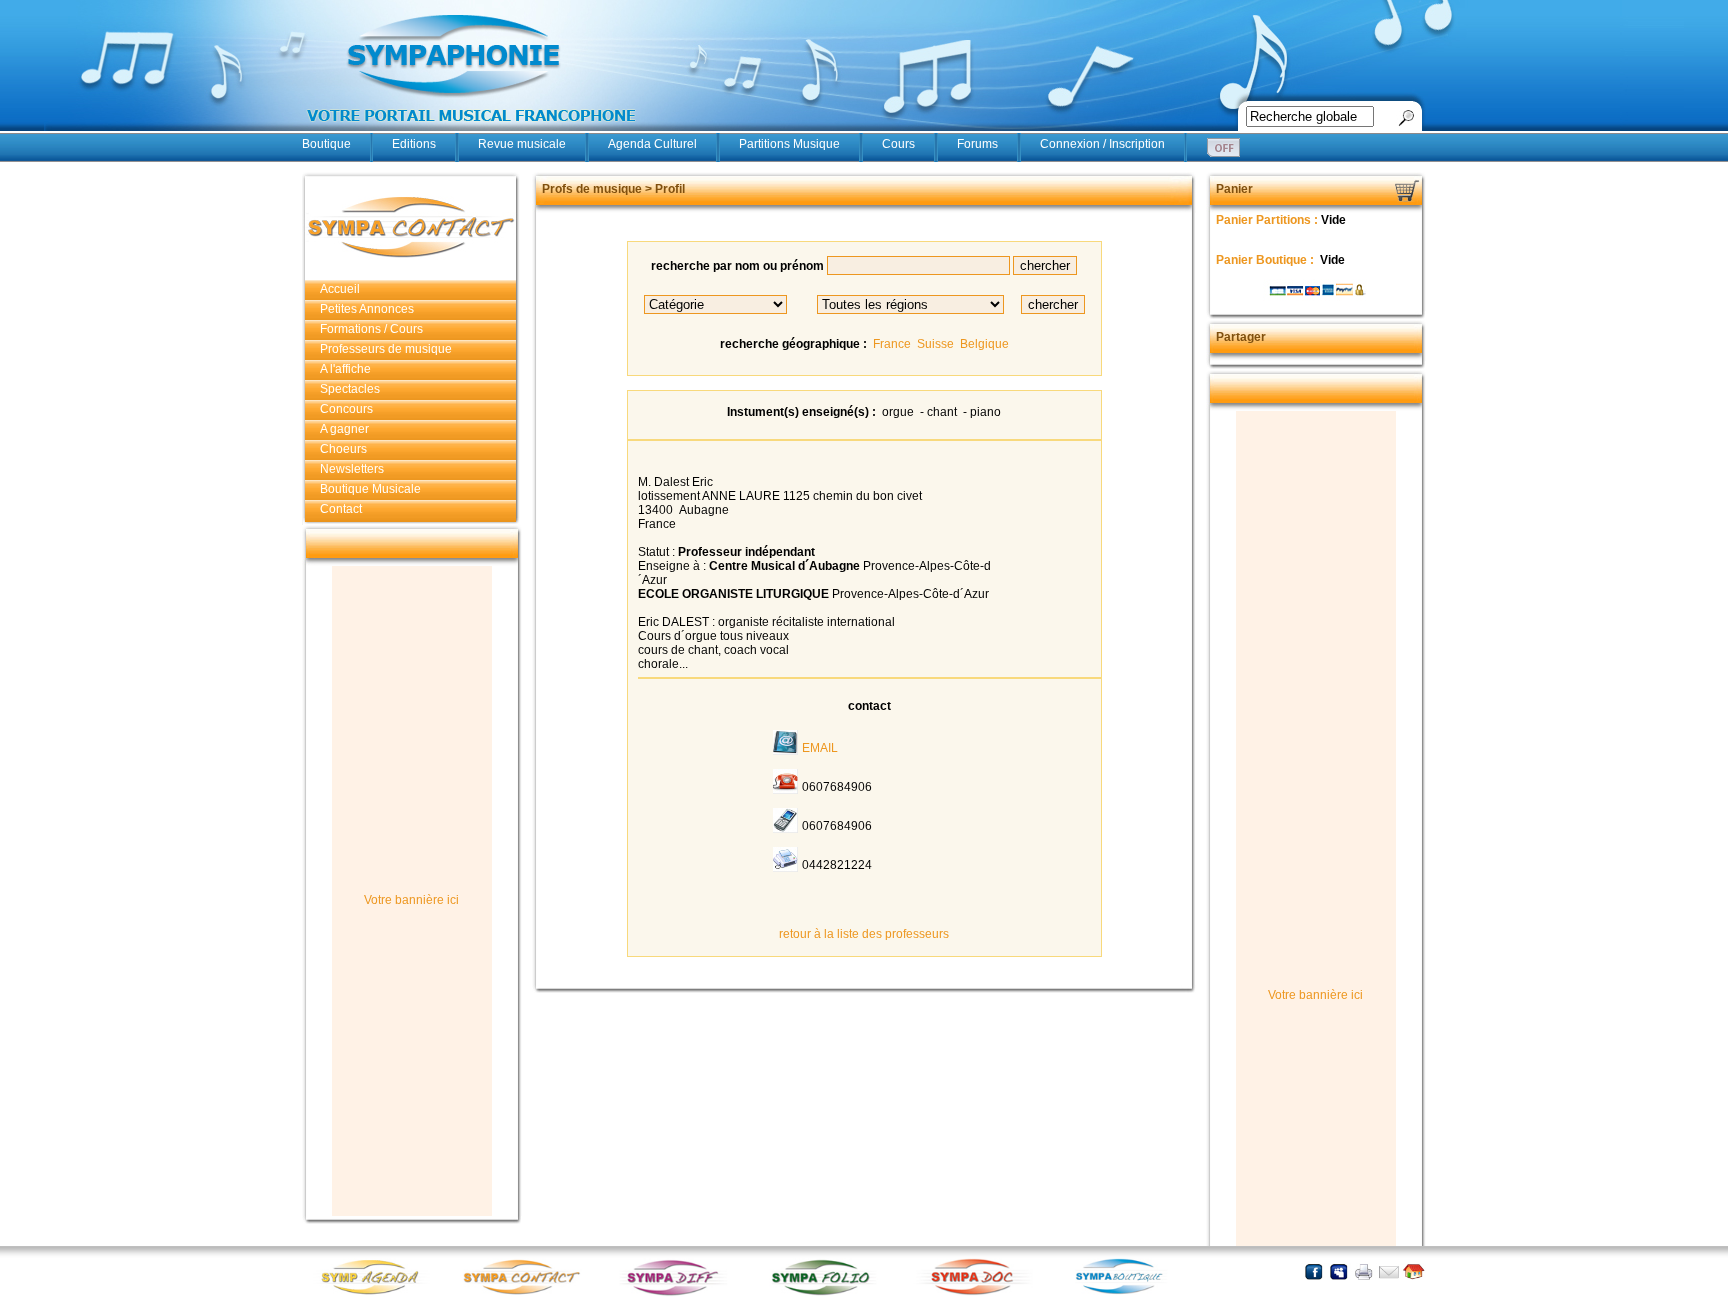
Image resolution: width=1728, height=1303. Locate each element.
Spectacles (350, 389)
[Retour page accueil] (1413, 1271)
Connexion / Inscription (1102, 144)
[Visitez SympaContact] (527, 1293)
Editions (414, 144)
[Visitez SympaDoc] (977, 1292)
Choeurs (343, 449)
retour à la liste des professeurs (864, 934)
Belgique (984, 344)
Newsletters (352, 469)
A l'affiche (345, 369)
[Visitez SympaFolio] (827, 1293)
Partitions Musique (789, 144)
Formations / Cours (371, 329)
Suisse (935, 344)
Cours (898, 144)
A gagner (344, 429)
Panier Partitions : (1268, 220)
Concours (346, 409)
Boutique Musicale (370, 489)
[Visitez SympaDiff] (677, 1293)
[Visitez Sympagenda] (377, 1293)
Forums (977, 144)
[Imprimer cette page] (1363, 1271)
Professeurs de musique (386, 349)
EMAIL (820, 748)
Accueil (340, 289)
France (892, 344)
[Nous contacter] (1388, 1271)
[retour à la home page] (472, 132)
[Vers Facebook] (1313, 1271)
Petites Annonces (367, 309)
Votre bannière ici (411, 900)
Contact (341, 509)
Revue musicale (522, 144)
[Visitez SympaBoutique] (1127, 1293)
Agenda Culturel (652, 144)
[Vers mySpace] (1338, 1271)
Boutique (326, 144)
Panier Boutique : (1266, 260)
